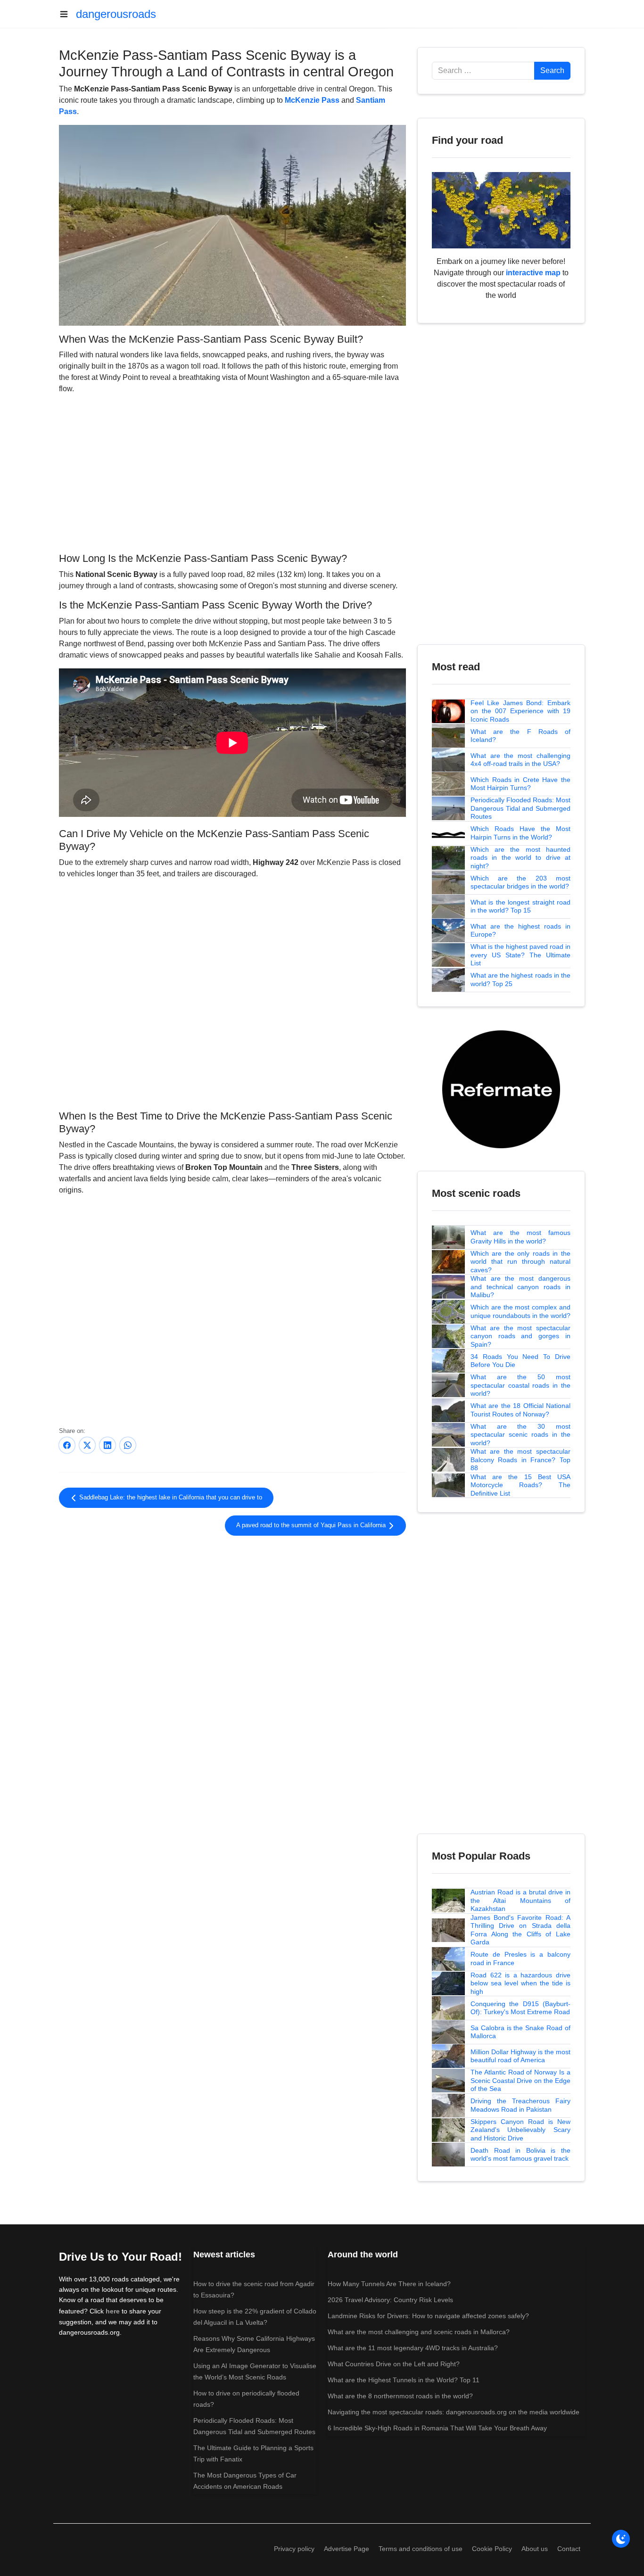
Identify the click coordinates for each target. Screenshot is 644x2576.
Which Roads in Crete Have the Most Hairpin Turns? (520, 784)
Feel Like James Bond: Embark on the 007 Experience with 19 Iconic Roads (520, 711)
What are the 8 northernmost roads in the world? (400, 2396)
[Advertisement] (232, 472)
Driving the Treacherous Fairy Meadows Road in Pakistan (520, 2105)
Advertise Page (347, 2549)
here (113, 2311)
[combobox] (483, 71)
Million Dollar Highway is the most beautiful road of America (520, 2056)
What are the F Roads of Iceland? (520, 736)
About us (535, 2549)
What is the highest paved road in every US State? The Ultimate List (520, 955)
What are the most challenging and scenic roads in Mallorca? (419, 2332)
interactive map (533, 273)
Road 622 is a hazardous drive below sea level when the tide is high (520, 1983)
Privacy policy (294, 2549)
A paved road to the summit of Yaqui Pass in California (312, 1525)
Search (552, 70)
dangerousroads (116, 14)
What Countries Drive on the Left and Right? (394, 2364)
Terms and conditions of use (421, 2549)
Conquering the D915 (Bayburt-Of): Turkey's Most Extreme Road (520, 2008)
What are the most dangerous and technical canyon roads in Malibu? (520, 1287)
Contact (569, 2549)
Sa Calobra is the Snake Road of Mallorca (520, 2032)
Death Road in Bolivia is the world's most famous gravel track (520, 2155)
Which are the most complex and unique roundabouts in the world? (520, 1311)
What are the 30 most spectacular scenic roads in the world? (520, 1435)
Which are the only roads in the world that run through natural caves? (520, 1262)
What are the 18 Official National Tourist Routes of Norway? (520, 1410)
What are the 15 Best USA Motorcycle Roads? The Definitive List (520, 1485)
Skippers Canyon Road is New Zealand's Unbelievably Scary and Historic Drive (520, 2130)
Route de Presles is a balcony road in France (520, 1959)
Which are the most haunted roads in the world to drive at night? (520, 858)
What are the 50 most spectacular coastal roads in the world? (520, 1385)
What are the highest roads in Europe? (520, 930)
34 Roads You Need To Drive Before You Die (520, 1361)
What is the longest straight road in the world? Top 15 (520, 906)
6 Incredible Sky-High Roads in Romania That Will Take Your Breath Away (437, 2428)
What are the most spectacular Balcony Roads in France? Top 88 (520, 1460)
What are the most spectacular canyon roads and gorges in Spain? (520, 1336)
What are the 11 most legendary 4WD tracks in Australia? (413, 2348)
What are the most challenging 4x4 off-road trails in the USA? (520, 760)
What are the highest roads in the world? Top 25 (520, 979)
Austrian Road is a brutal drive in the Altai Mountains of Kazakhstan (520, 1900)
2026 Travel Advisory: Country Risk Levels (390, 2300)
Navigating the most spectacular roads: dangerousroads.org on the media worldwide (454, 2412)
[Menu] (67, 14)
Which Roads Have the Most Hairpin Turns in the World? (520, 833)
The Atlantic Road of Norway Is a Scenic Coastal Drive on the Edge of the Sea (520, 2080)
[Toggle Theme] (621, 2539)
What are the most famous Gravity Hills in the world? (520, 1237)
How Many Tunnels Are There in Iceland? (389, 2284)
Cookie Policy (492, 2549)
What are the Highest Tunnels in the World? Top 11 (404, 2380)
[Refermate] (501, 1089)
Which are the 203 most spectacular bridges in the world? (520, 882)
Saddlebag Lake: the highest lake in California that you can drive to (170, 1498)
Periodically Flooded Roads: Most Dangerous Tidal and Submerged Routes (520, 808)
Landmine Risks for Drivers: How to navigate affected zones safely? (428, 2316)
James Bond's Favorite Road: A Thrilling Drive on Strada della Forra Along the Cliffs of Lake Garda (520, 1930)
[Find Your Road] (501, 210)
